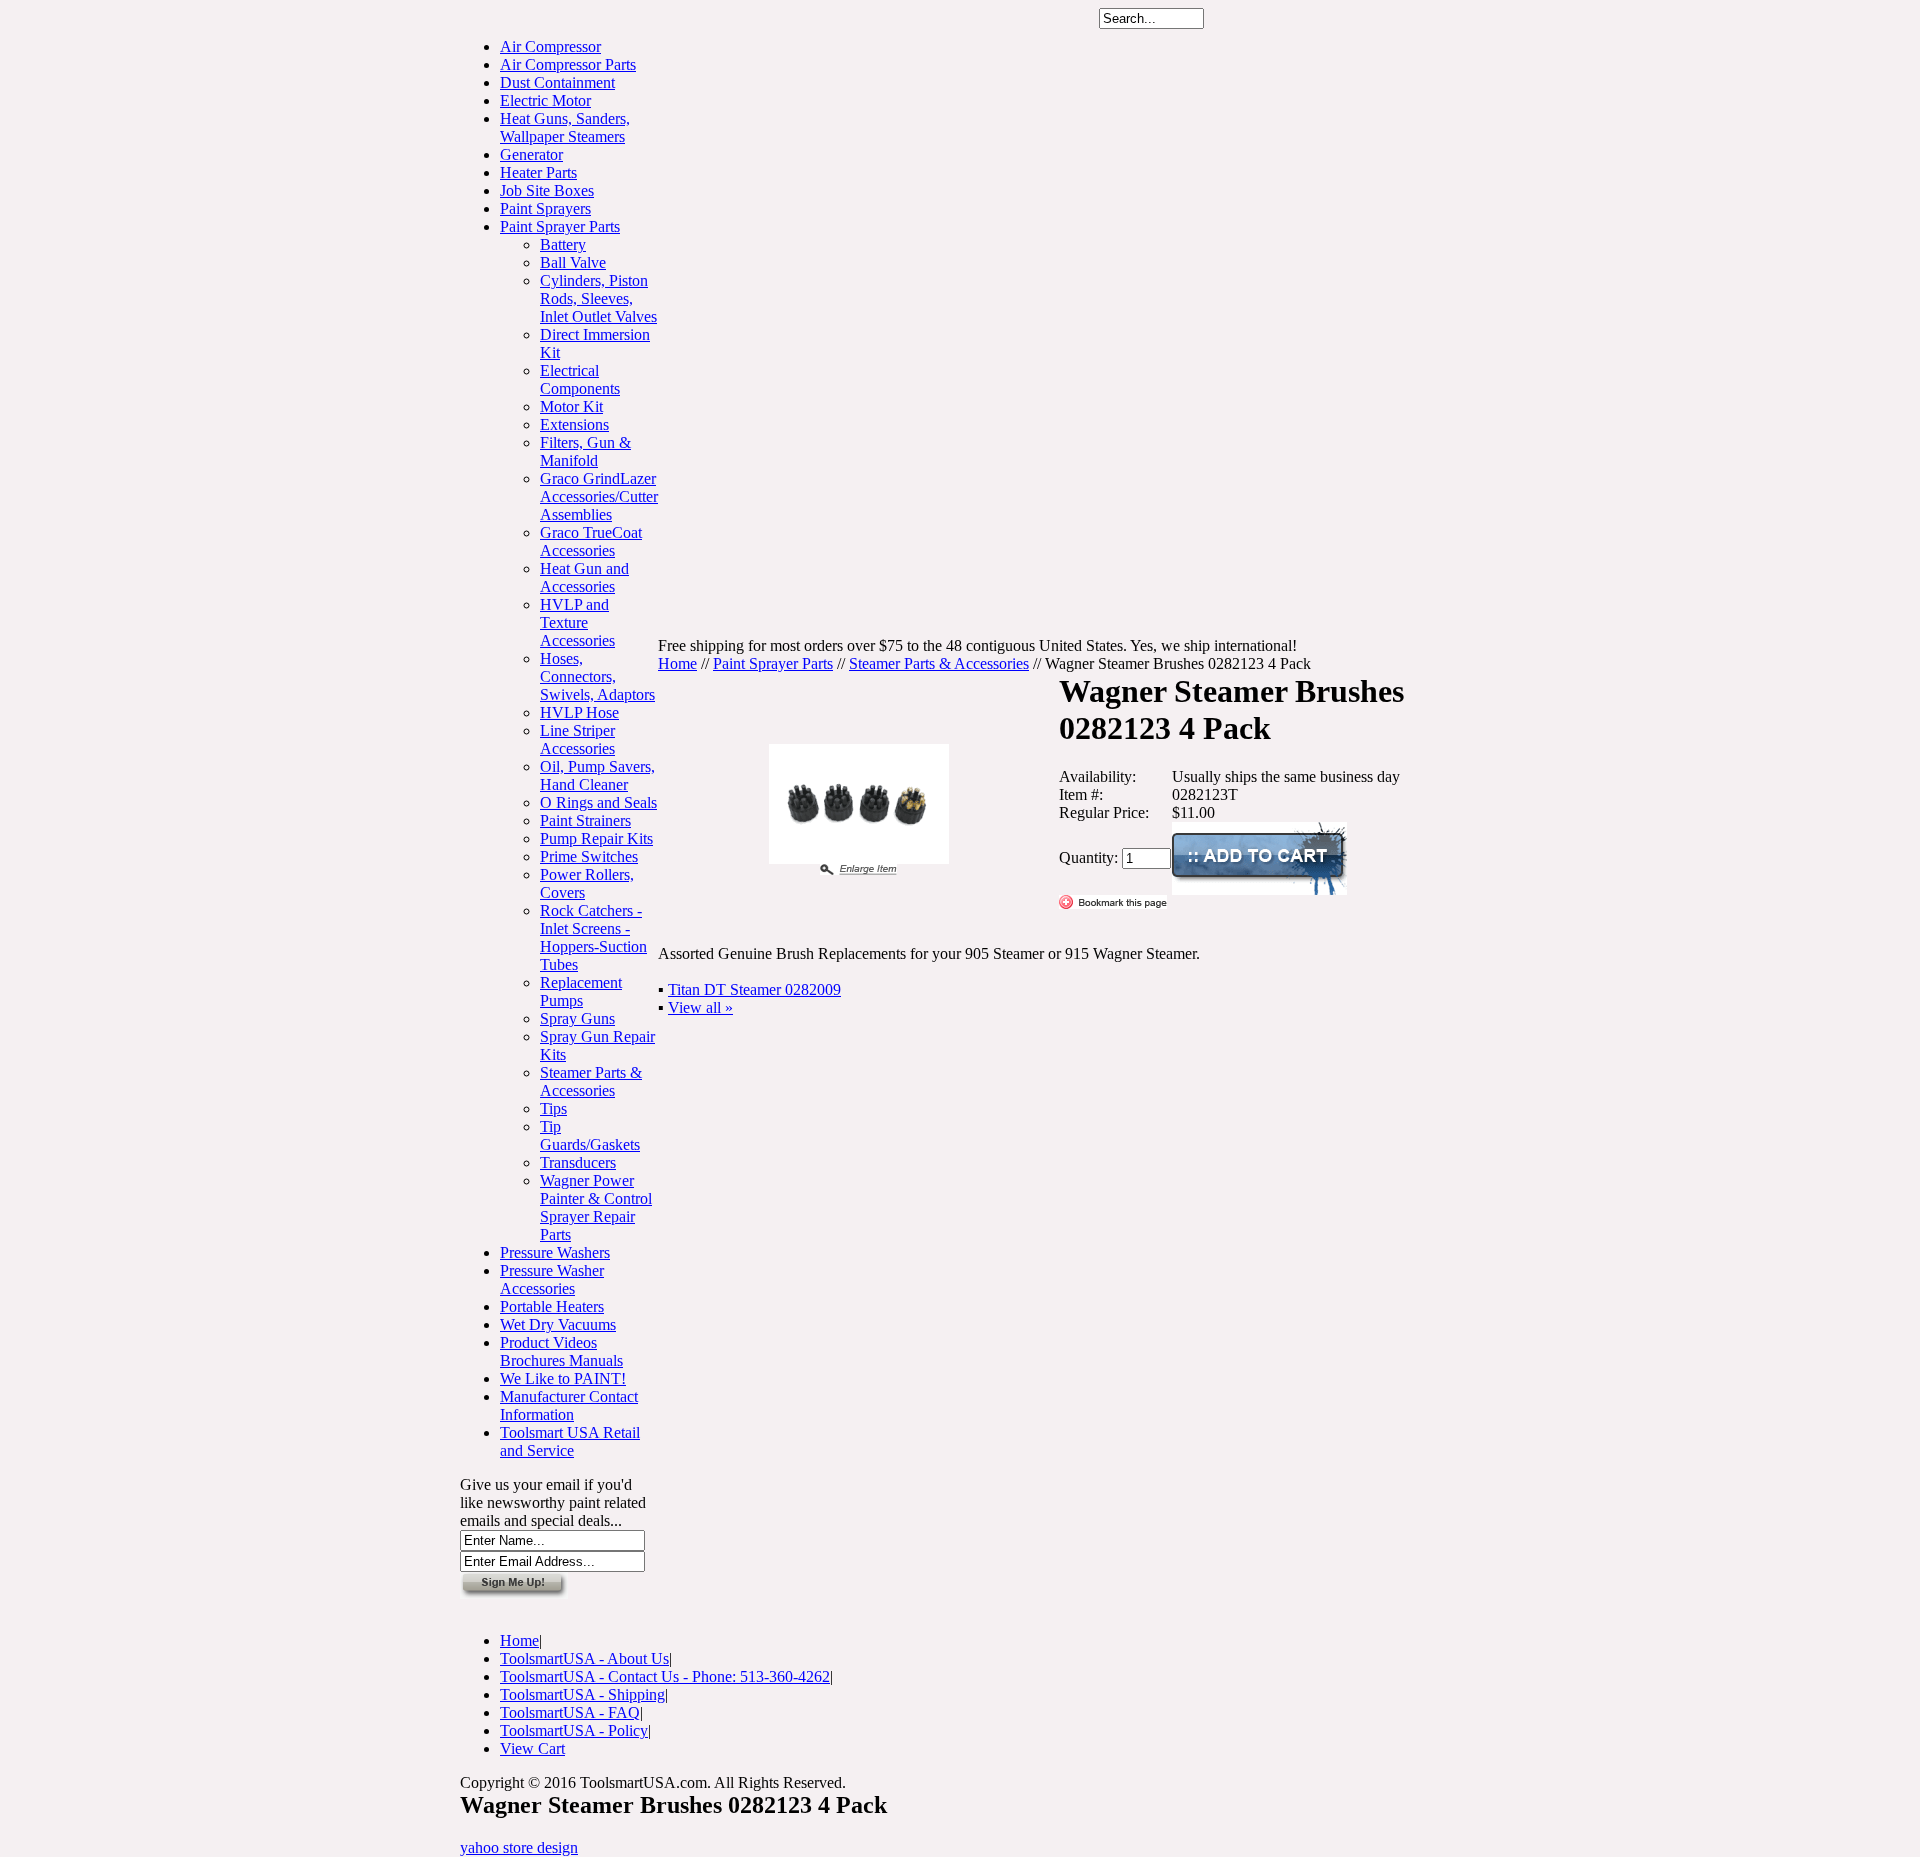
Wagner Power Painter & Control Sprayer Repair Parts (596, 1207)
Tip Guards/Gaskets (590, 1135)
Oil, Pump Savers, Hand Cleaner (597, 775)
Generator (531, 154)
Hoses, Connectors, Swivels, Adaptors (597, 676)
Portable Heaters (552, 1306)
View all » (700, 1007)
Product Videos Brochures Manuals (561, 1351)
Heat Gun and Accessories (584, 577)
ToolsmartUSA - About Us (584, 1658)
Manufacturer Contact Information (569, 1405)
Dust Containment (557, 82)
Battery (563, 244)
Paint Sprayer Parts (560, 226)
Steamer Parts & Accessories (591, 1081)
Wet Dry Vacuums (558, 1324)
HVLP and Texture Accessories (577, 622)
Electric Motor (545, 100)
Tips (553, 1108)
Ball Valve (573, 262)
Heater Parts (538, 172)
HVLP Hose (579, 712)
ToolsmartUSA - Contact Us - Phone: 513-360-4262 (665, 1676)
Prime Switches (589, 856)
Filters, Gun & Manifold (585, 451)
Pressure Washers (555, 1252)
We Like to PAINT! (563, 1378)
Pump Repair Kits (596, 838)
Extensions (574, 424)
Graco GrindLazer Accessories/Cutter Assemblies (599, 496)
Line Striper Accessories (577, 739)
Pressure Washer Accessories (552, 1279)
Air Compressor (550, 46)
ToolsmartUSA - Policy (574, 1730)
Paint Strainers (585, 820)
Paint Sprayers (545, 208)
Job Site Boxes (547, 190)
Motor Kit (571, 406)
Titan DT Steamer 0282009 (754, 989)
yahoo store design (519, 1847)
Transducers (578, 1162)
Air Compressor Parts (568, 64)
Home (677, 663)
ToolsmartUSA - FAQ (570, 1712)
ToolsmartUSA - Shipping (582, 1694)
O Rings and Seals (598, 802)
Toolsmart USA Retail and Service (570, 1441)
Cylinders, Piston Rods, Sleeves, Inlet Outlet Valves (598, 298)
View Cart (532, 1748)
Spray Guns (577, 1018)
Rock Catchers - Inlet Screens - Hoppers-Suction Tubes (593, 937)
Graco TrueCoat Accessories (591, 541)
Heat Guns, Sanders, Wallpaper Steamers (565, 127)
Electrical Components (580, 379)
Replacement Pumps (581, 991)
